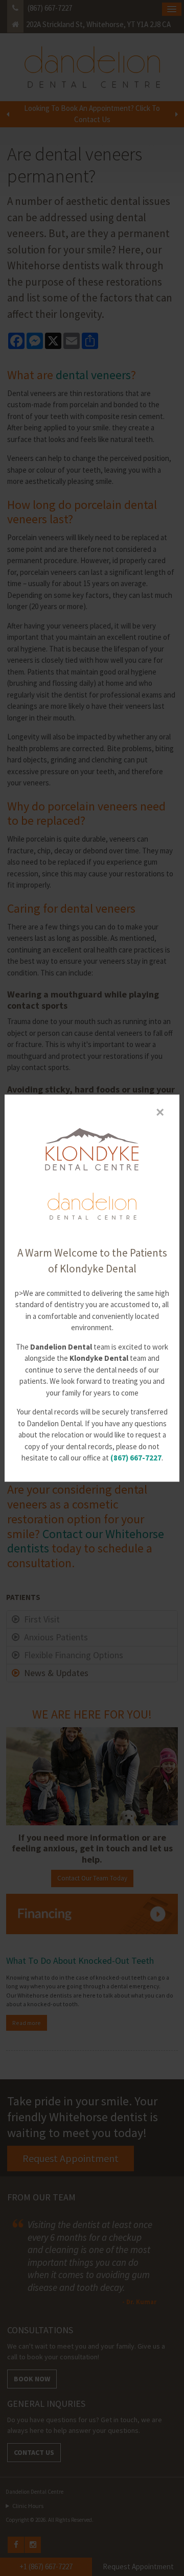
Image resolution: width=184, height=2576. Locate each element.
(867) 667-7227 (136, 1458)
